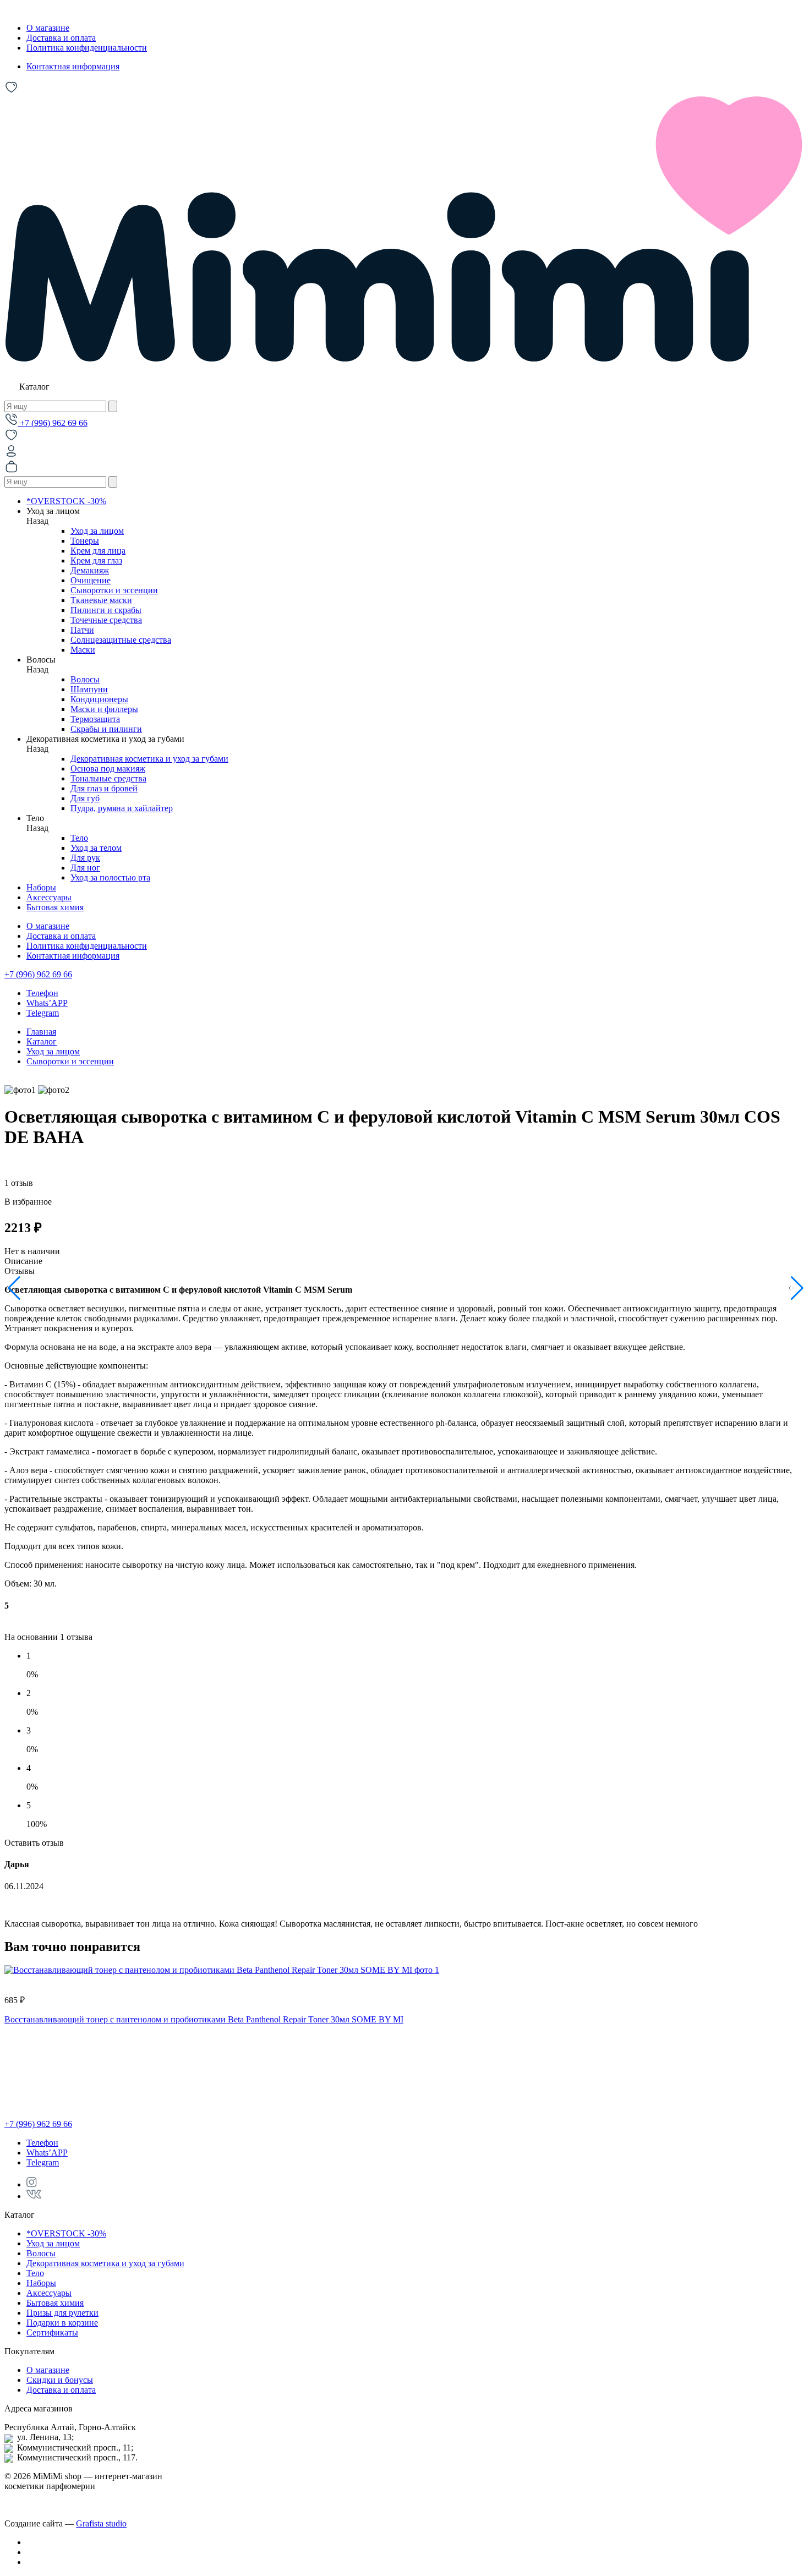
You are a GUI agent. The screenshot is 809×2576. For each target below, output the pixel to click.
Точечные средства (106, 620)
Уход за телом (96, 848)
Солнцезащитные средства (121, 640)
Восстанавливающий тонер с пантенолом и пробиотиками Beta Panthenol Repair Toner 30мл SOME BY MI (204, 2019)
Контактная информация (73, 66)
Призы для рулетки (62, 2313)
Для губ (85, 798)
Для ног (85, 868)
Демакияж (90, 570)
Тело (79, 838)
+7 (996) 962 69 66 (53, 423)
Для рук (85, 858)
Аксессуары (49, 897)
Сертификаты (52, 2332)
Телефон (42, 993)
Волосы (85, 679)
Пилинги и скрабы (106, 610)
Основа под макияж (108, 769)
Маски (83, 650)
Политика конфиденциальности (87, 48)
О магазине (48, 28)
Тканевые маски (101, 600)
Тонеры (85, 541)
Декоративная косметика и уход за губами (149, 759)
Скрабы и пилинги (106, 729)
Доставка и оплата (61, 38)
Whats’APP (47, 1003)
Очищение (91, 580)
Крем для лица (98, 551)
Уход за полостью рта (110, 877)
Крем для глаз (96, 560)
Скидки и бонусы (60, 2380)
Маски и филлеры (104, 709)
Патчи (82, 630)
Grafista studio (101, 2523)
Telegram (43, 1013)
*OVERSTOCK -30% (66, 501)
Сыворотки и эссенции (114, 590)
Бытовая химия (55, 907)
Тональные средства (108, 778)
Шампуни (89, 689)
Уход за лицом (97, 531)
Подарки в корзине (62, 2323)
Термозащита (95, 719)
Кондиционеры (99, 699)
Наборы (41, 887)
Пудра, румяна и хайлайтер (122, 808)
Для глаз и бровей (104, 788)
